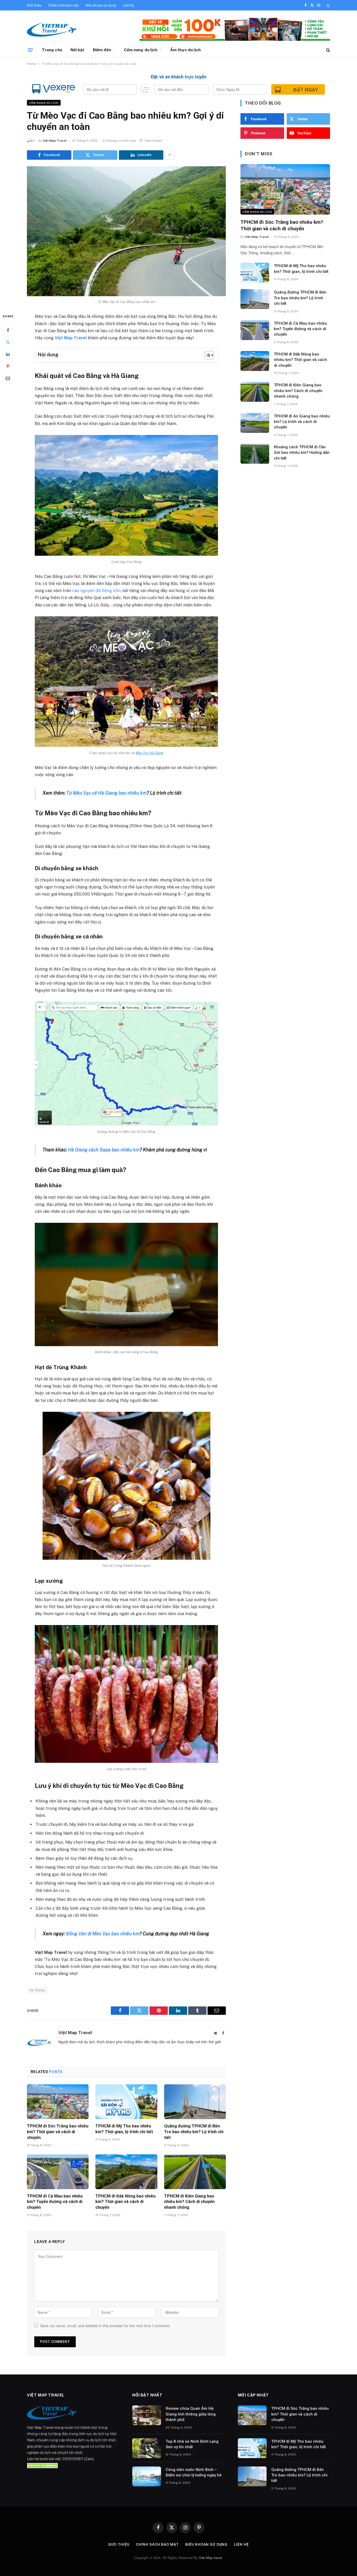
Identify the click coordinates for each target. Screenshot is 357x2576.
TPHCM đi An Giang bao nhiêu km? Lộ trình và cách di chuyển (302, 422)
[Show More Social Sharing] (170, 155)
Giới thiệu (34, 5)
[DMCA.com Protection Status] (43, 2465)
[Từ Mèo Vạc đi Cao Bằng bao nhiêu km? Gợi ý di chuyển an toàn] (126, 231)
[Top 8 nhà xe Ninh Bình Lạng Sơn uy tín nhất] (147, 2448)
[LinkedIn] (8, 354)
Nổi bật (78, 50)
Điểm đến (102, 50)
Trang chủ (52, 50)
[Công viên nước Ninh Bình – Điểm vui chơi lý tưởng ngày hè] (147, 2476)
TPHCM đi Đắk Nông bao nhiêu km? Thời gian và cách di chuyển (125, 2202)
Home (31, 64)
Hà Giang (37, 1990)
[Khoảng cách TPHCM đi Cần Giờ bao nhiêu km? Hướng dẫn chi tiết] (255, 454)
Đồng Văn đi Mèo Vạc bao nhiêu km (103, 1934)
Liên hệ (128, 5)
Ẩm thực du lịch (185, 50)
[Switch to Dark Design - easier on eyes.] (328, 5)
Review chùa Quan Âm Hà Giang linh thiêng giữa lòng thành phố (191, 2414)
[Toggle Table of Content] (207, 355)
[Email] (8, 378)
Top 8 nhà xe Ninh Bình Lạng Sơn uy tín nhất (192, 2444)
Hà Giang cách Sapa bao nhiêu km (104, 1150)
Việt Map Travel (55, 141)
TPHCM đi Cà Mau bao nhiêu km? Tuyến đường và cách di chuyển (55, 2202)
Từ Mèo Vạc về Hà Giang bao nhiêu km (106, 793)
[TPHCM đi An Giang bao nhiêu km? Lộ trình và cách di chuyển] (255, 423)
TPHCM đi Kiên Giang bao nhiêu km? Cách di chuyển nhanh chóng (189, 2202)
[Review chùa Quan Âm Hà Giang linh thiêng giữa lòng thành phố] (147, 2415)
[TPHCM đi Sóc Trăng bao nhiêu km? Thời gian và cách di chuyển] (58, 2102)
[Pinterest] (8, 366)
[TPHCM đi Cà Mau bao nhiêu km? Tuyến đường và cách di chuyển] (58, 2172)
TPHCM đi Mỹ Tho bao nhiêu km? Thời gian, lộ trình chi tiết (124, 2129)
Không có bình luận (122, 141)
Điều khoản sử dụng (101, 5)
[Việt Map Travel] (52, 30)
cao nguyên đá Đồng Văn (96, 591)
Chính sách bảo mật (64, 5)
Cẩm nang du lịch (141, 50)
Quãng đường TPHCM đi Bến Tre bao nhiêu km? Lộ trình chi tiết (194, 2132)
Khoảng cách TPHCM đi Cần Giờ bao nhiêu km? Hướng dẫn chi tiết (302, 453)
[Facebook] (8, 330)
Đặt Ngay (306, 90)
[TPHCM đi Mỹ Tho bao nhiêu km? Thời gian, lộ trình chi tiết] (126, 2102)
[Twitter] (8, 342)
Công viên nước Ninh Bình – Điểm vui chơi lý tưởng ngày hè (194, 2472)
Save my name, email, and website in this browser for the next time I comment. (105, 2326)
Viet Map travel (210, 2558)
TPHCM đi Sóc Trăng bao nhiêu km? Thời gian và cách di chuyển (58, 2132)
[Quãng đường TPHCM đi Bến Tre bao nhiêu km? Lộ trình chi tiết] (195, 2102)
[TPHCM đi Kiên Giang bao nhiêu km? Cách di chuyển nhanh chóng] (195, 2172)
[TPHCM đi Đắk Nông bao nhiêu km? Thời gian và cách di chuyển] (126, 2172)
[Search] (328, 50)
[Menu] (30, 50)
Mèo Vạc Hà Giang (150, 753)
